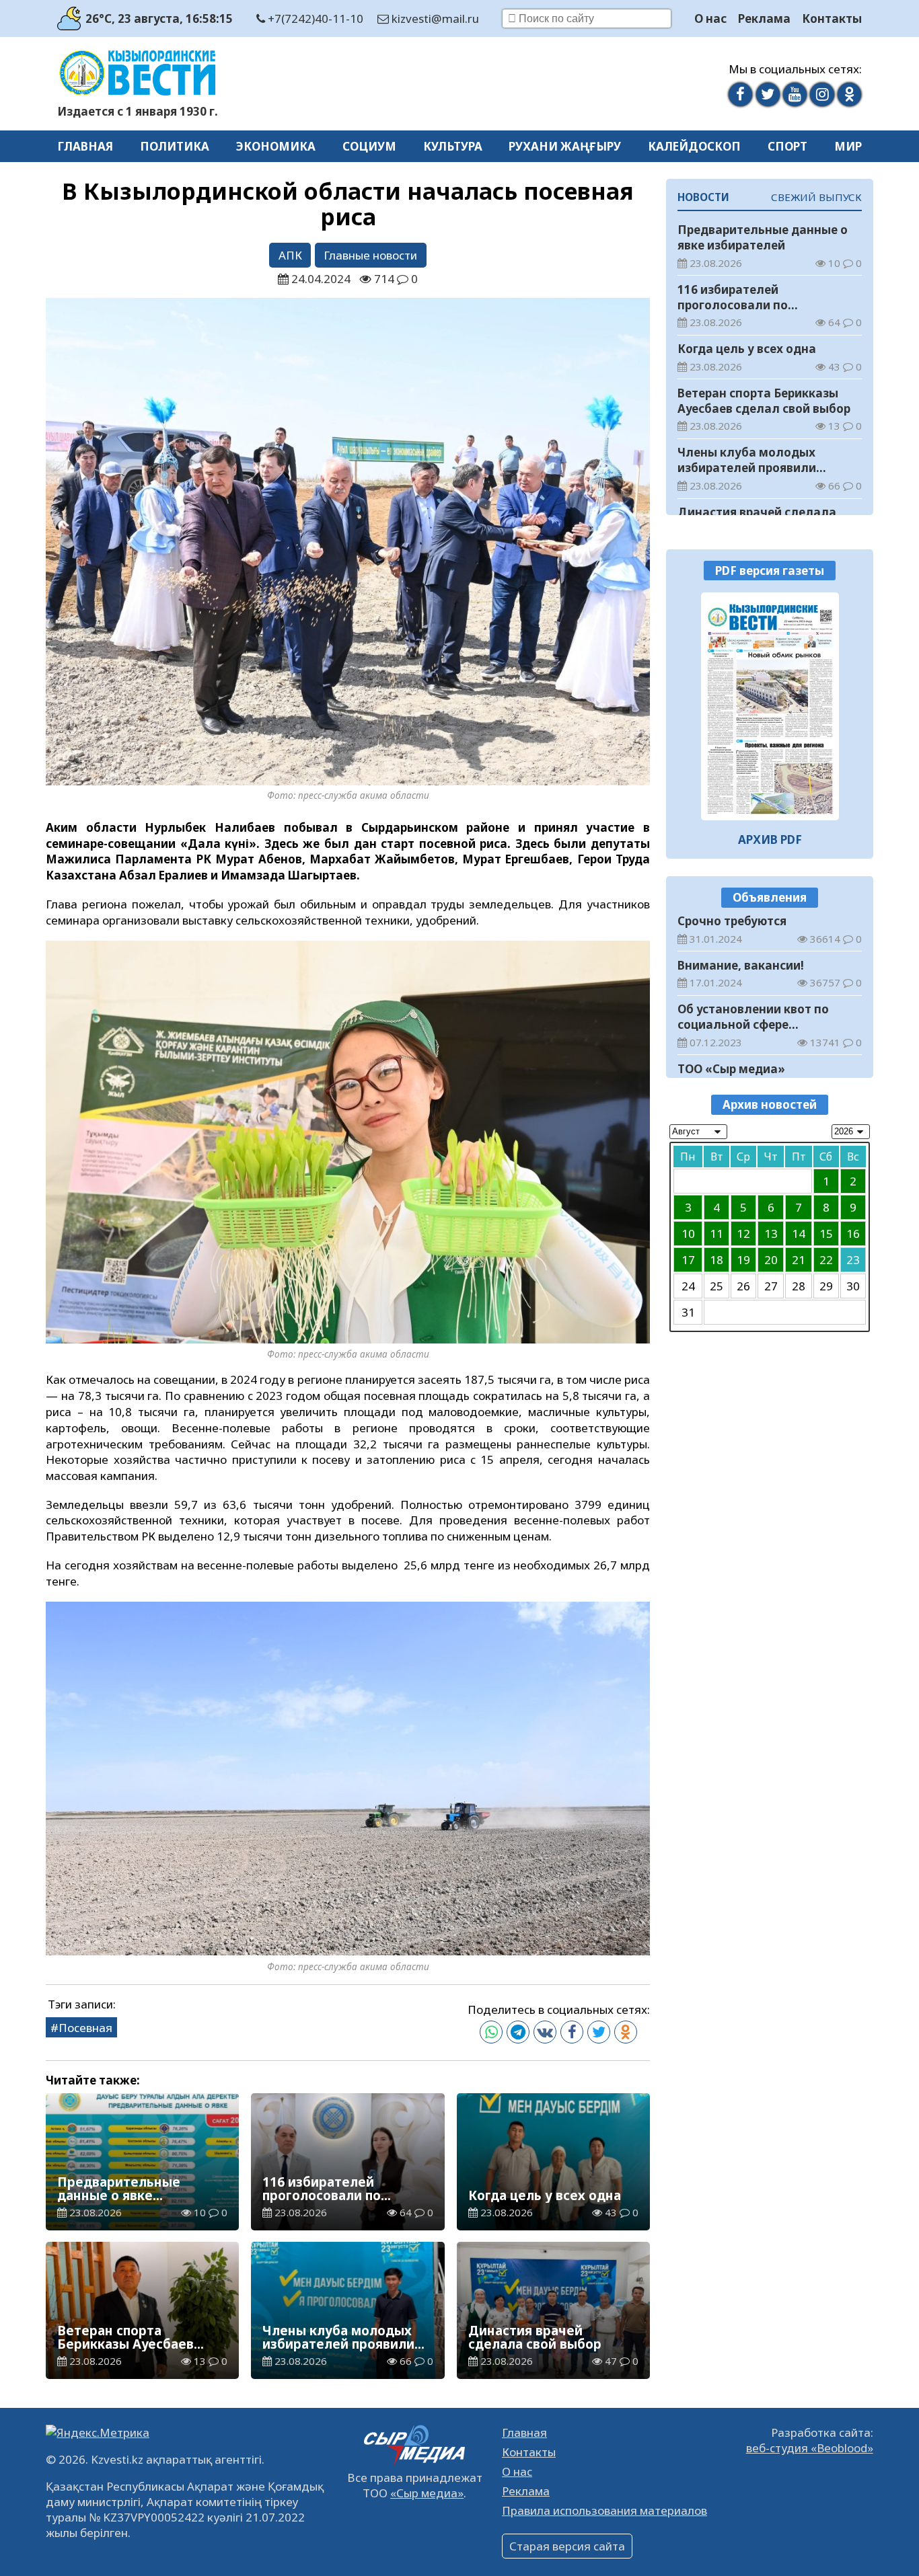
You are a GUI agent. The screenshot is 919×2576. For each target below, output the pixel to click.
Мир (848, 146)
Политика (175, 146)
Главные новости (370, 255)
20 (771, 1260)
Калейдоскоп (694, 146)
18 (716, 1260)
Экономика (276, 146)
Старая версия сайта (567, 2546)
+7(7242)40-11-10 (314, 18)
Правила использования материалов (604, 2510)
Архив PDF (770, 840)
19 (743, 1260)
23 (853, 1260)
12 (743, 1234)
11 (716, 1234)
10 (688, 1234)
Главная (85, 146)
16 (853, 1234)
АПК (290, 255)
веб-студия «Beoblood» (810, 2448)
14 (799, 1234)
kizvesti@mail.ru (434, 18)
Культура (453, 146)
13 (771, 1234)
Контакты (832, 18)
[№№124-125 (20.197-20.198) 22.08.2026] (770, 706)
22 (826, 1260)
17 (688, 1260)
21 (799, 1260)
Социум (369, 146)
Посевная (85, 2028)
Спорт (787, 146)
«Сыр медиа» (427, 2493)
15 (826, 1234)
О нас (710, 18)
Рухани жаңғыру (565, 146)
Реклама (764, 18)
